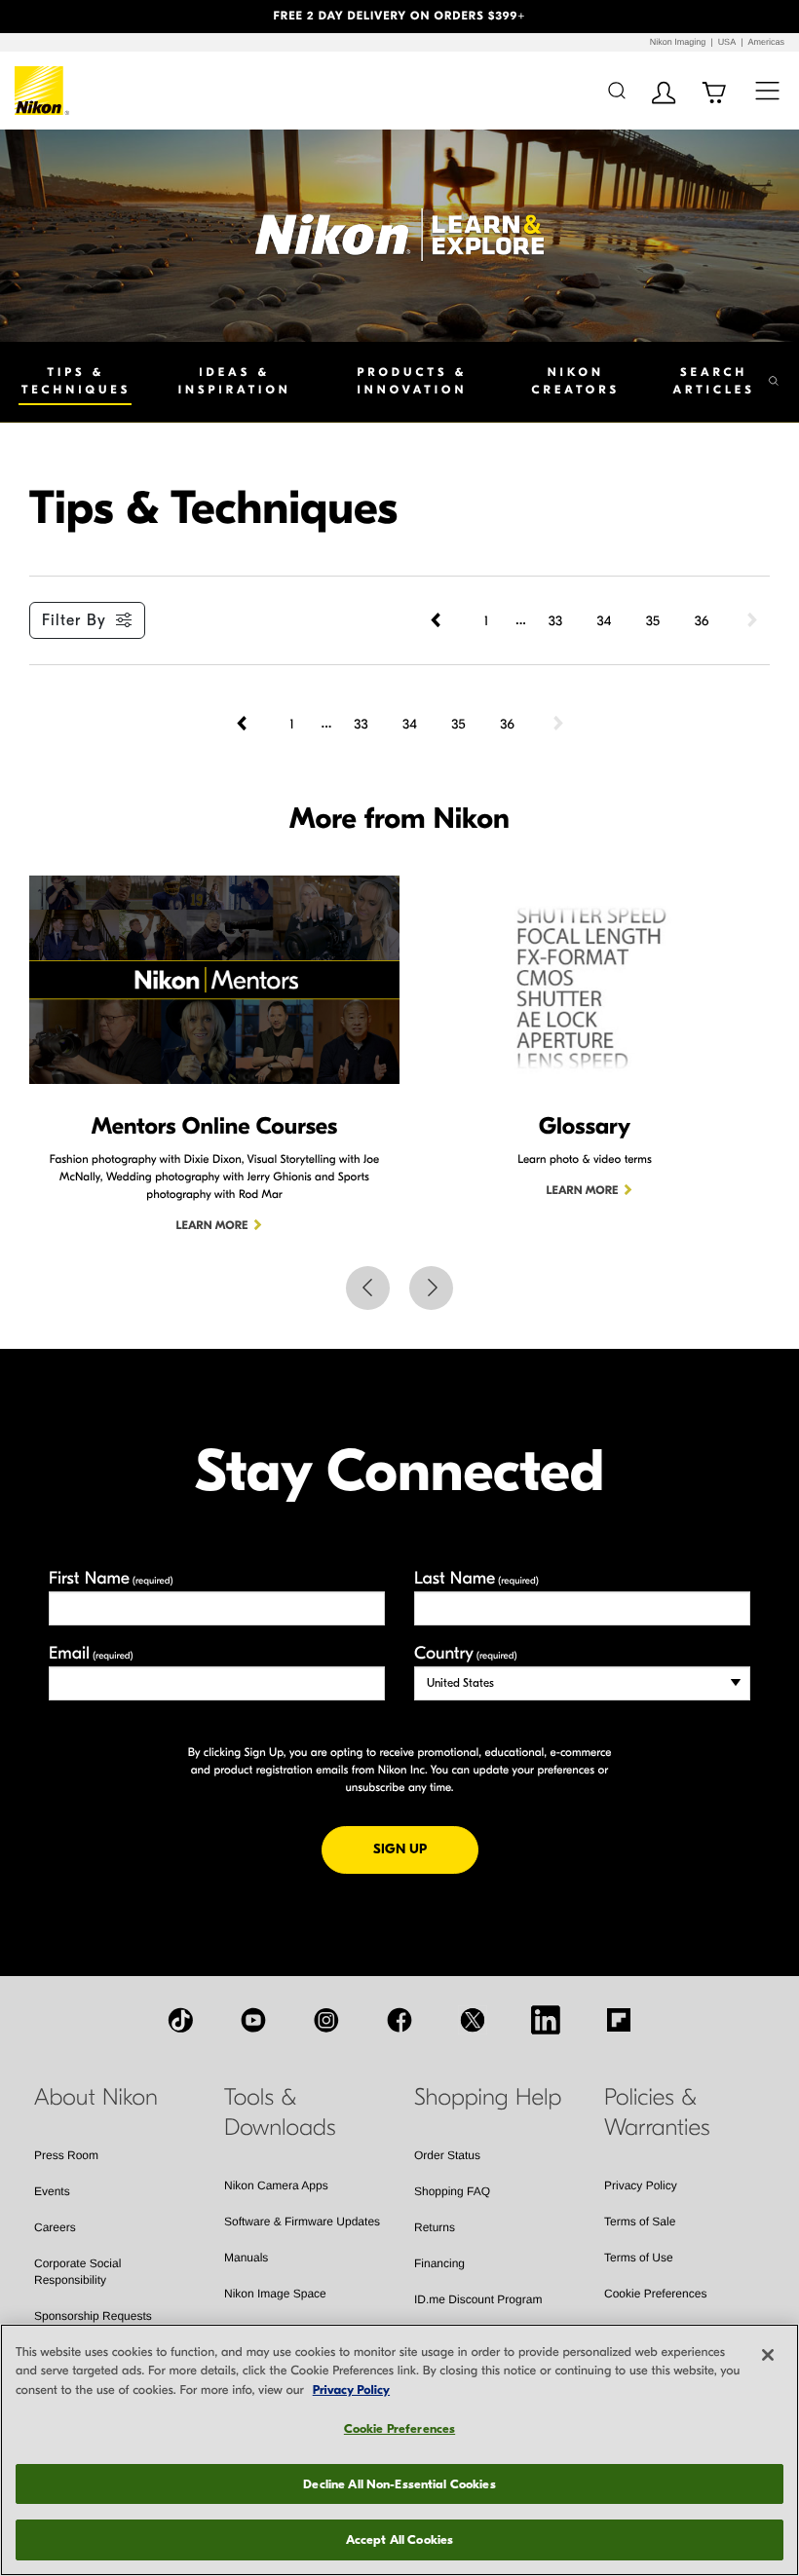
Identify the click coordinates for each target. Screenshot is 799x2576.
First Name (111, 1578)
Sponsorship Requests (93, 2316)
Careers (55, 2227)
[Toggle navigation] (767, 90)
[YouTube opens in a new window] (253, 2020)
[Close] (768, 2355)
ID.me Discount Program (478, 2299)
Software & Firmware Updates (302, 2221)
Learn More (212, 1226)
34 (605, 621)
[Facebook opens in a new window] (399, 2020)
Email (91, 1653)
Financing (439, 2263)
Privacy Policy (641, 2185)
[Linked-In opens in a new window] (546, 2020)
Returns (435, 2227)
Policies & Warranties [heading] (657, 2113)
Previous (368, 1288)
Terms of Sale (640, 2221)
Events (52, 2191)
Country (465, 1653)
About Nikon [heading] (96, 2098)
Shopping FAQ (452, 2191)
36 (702, 621)
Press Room (66, 2155)
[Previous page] (438, 620)
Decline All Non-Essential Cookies (399, 2484)
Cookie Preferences (655, 2294)
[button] (60, 17)
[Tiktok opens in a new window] (180, 2020)
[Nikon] (42, 91)
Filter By (74, 620)
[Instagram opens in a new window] (326, 2020)
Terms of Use (639, 2258)
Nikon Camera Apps (276, 2185)
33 (555, 621)
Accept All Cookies (399, 2539)
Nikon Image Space (275, 2294)
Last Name (476, 1578)
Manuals (246, 2258)
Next (431, 1288)
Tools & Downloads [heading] (280, 2113)
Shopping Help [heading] (488, 2098)
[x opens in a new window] (473, 2020)
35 (653, 621)
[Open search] (616, 90)
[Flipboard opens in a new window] (619, 2020)
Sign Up (426, 1848)
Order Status (447, 2155)
